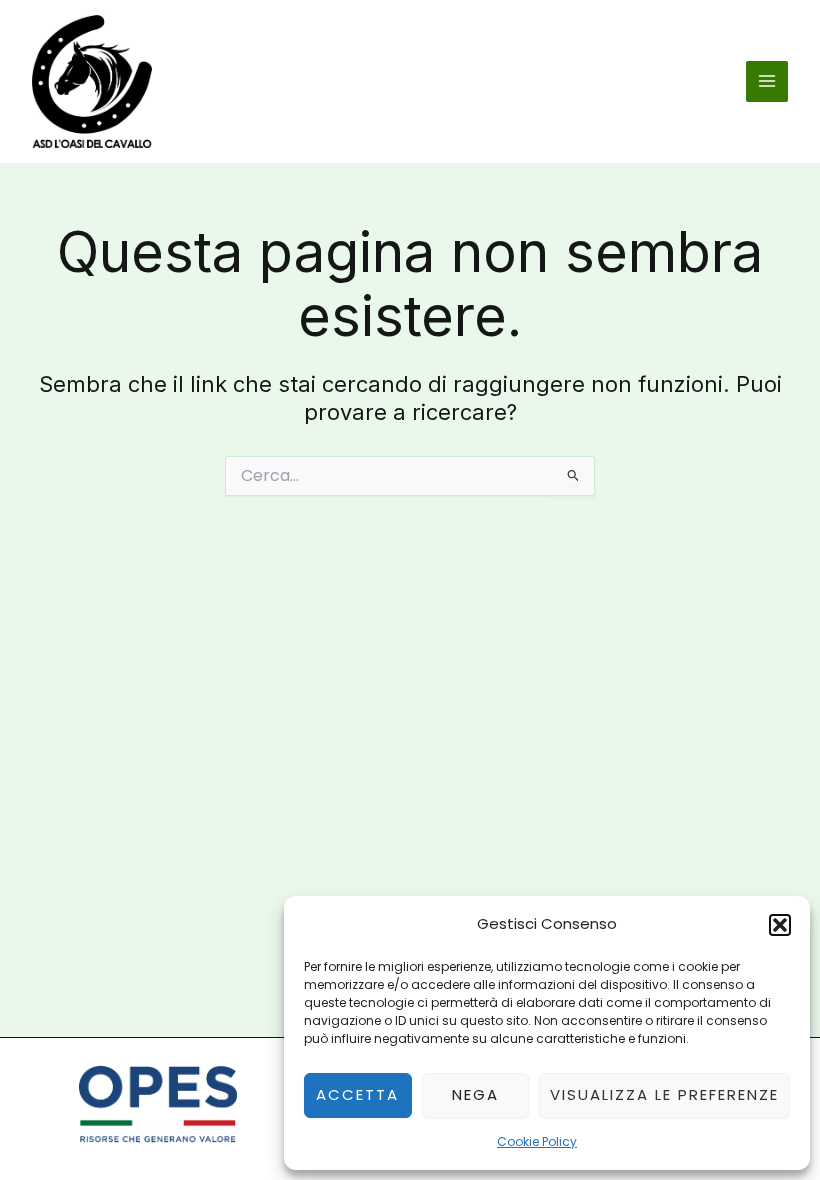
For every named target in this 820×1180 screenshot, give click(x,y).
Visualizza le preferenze (664, 1094)
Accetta (357, 1094)
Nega (475, 1094)
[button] (780, 925)
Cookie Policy (537, 1141)
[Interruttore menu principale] (767, 82)
